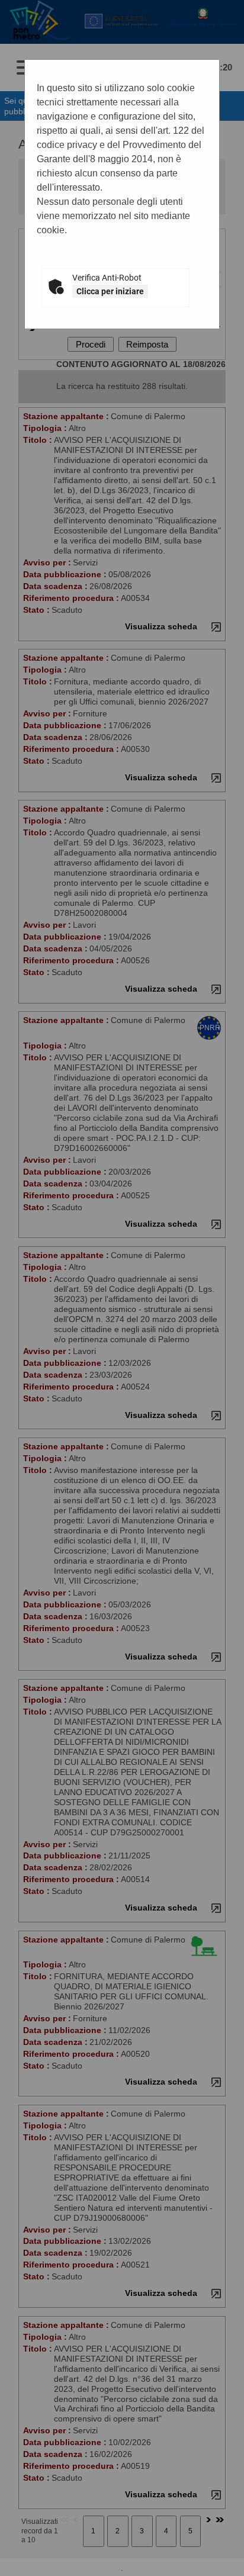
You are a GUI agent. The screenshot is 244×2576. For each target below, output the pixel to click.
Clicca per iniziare (110, 291)
